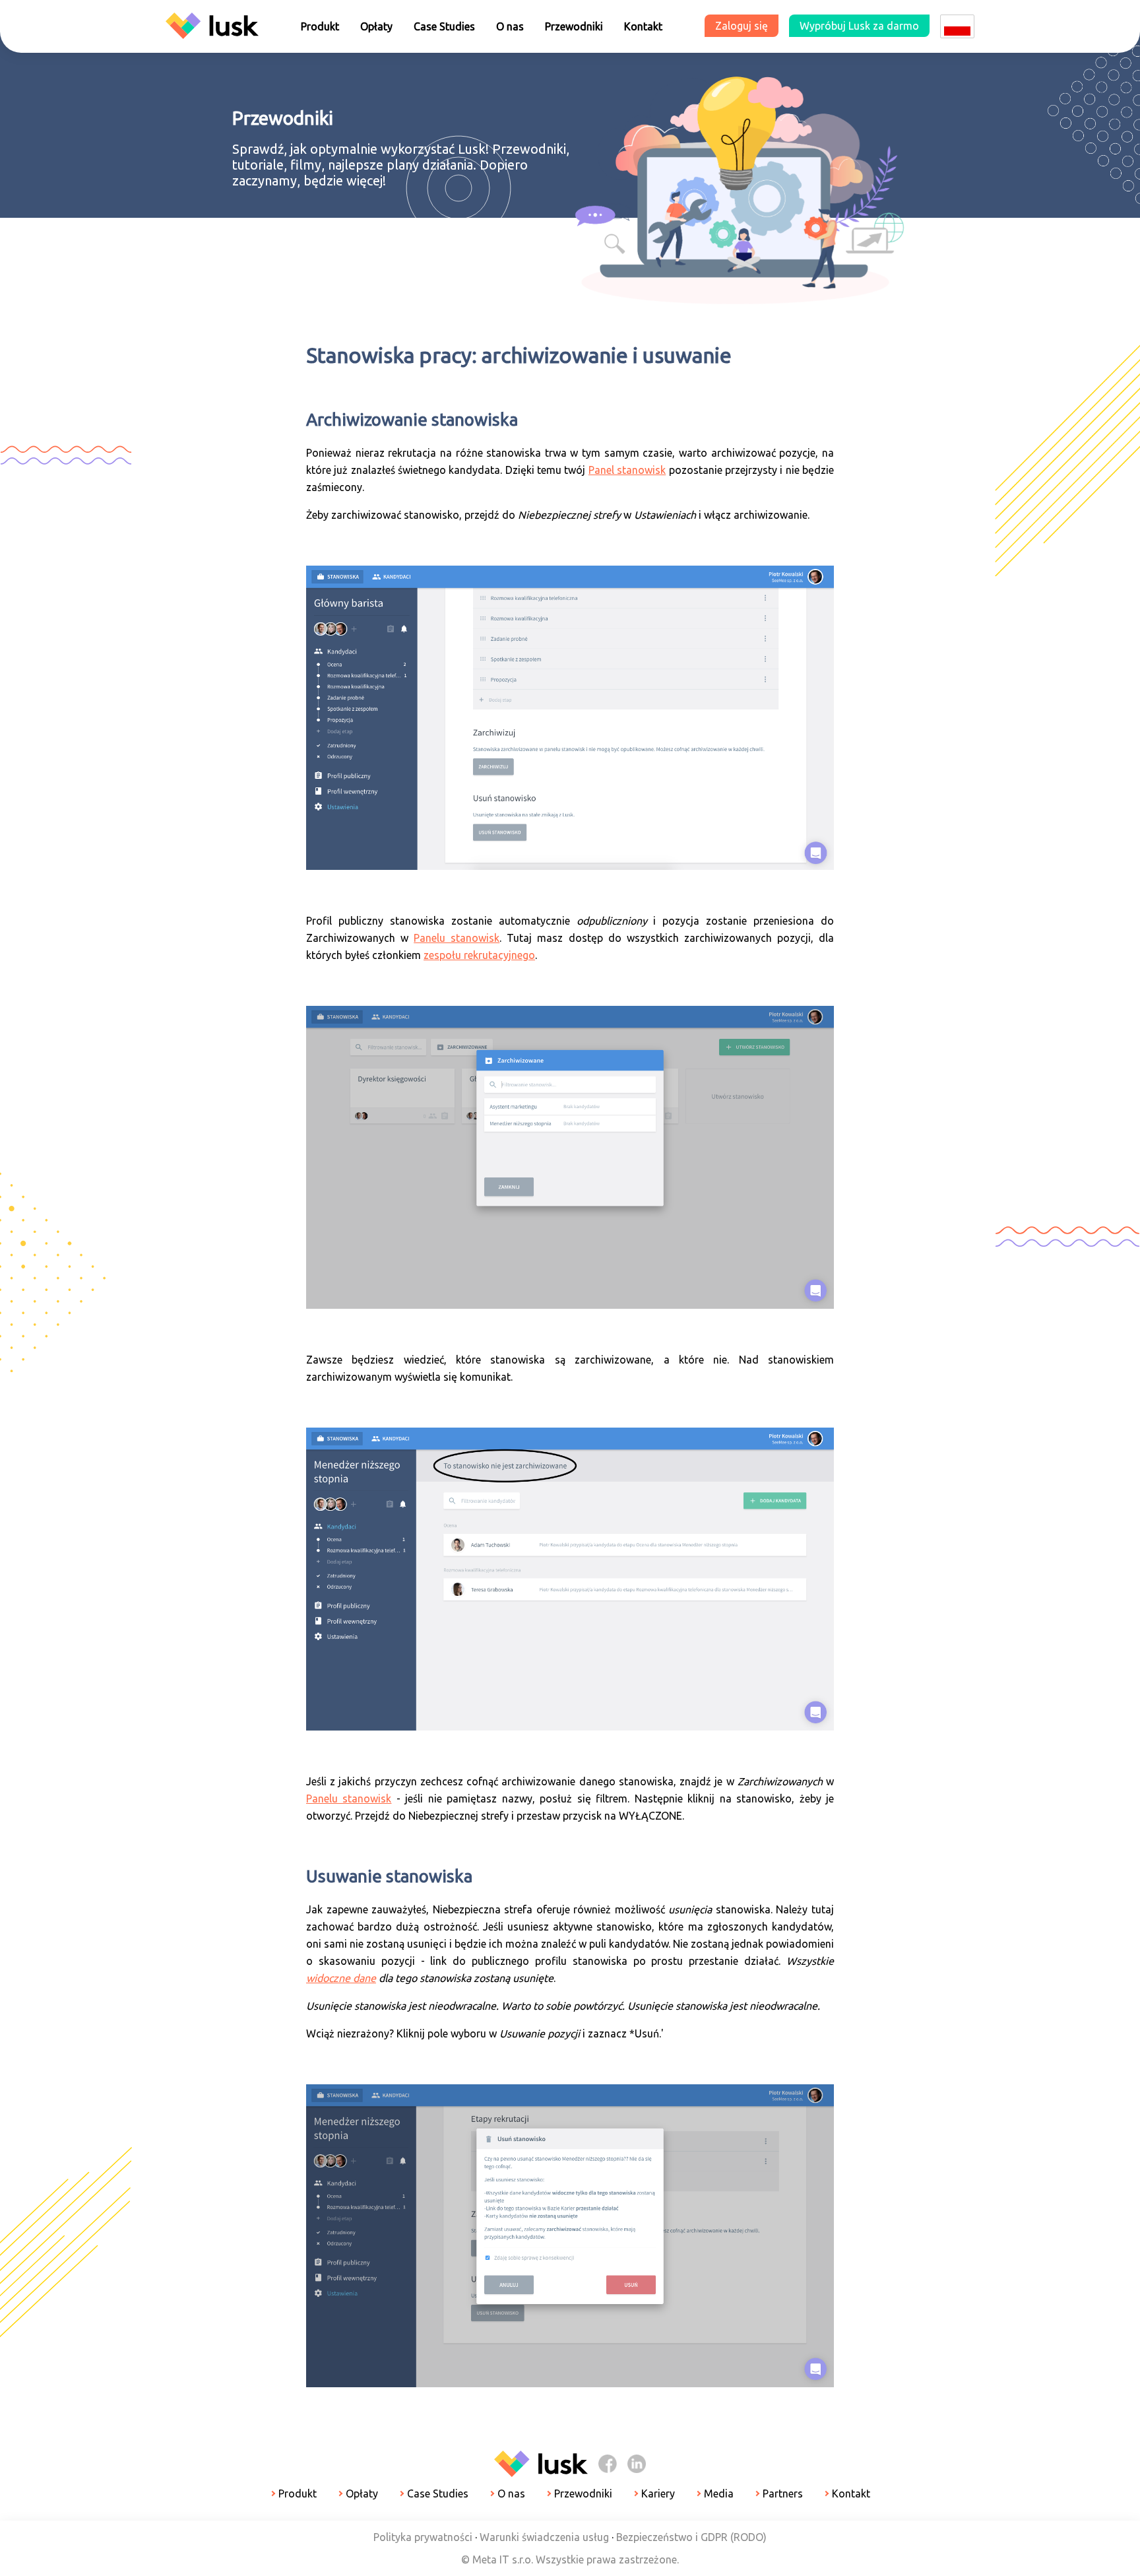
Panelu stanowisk (457, 938)
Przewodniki (574, 26)
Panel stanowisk (627, 470)
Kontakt (643, 26)
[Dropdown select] (957, 26)
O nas (510, 26)
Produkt (320, 26)
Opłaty (376, 26)
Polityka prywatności (423, 2537)
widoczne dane (341, 1978)
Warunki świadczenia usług (544, 2537)
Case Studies (444, 26)
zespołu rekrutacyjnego (479, 955)
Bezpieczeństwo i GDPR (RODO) (691, 2537)
